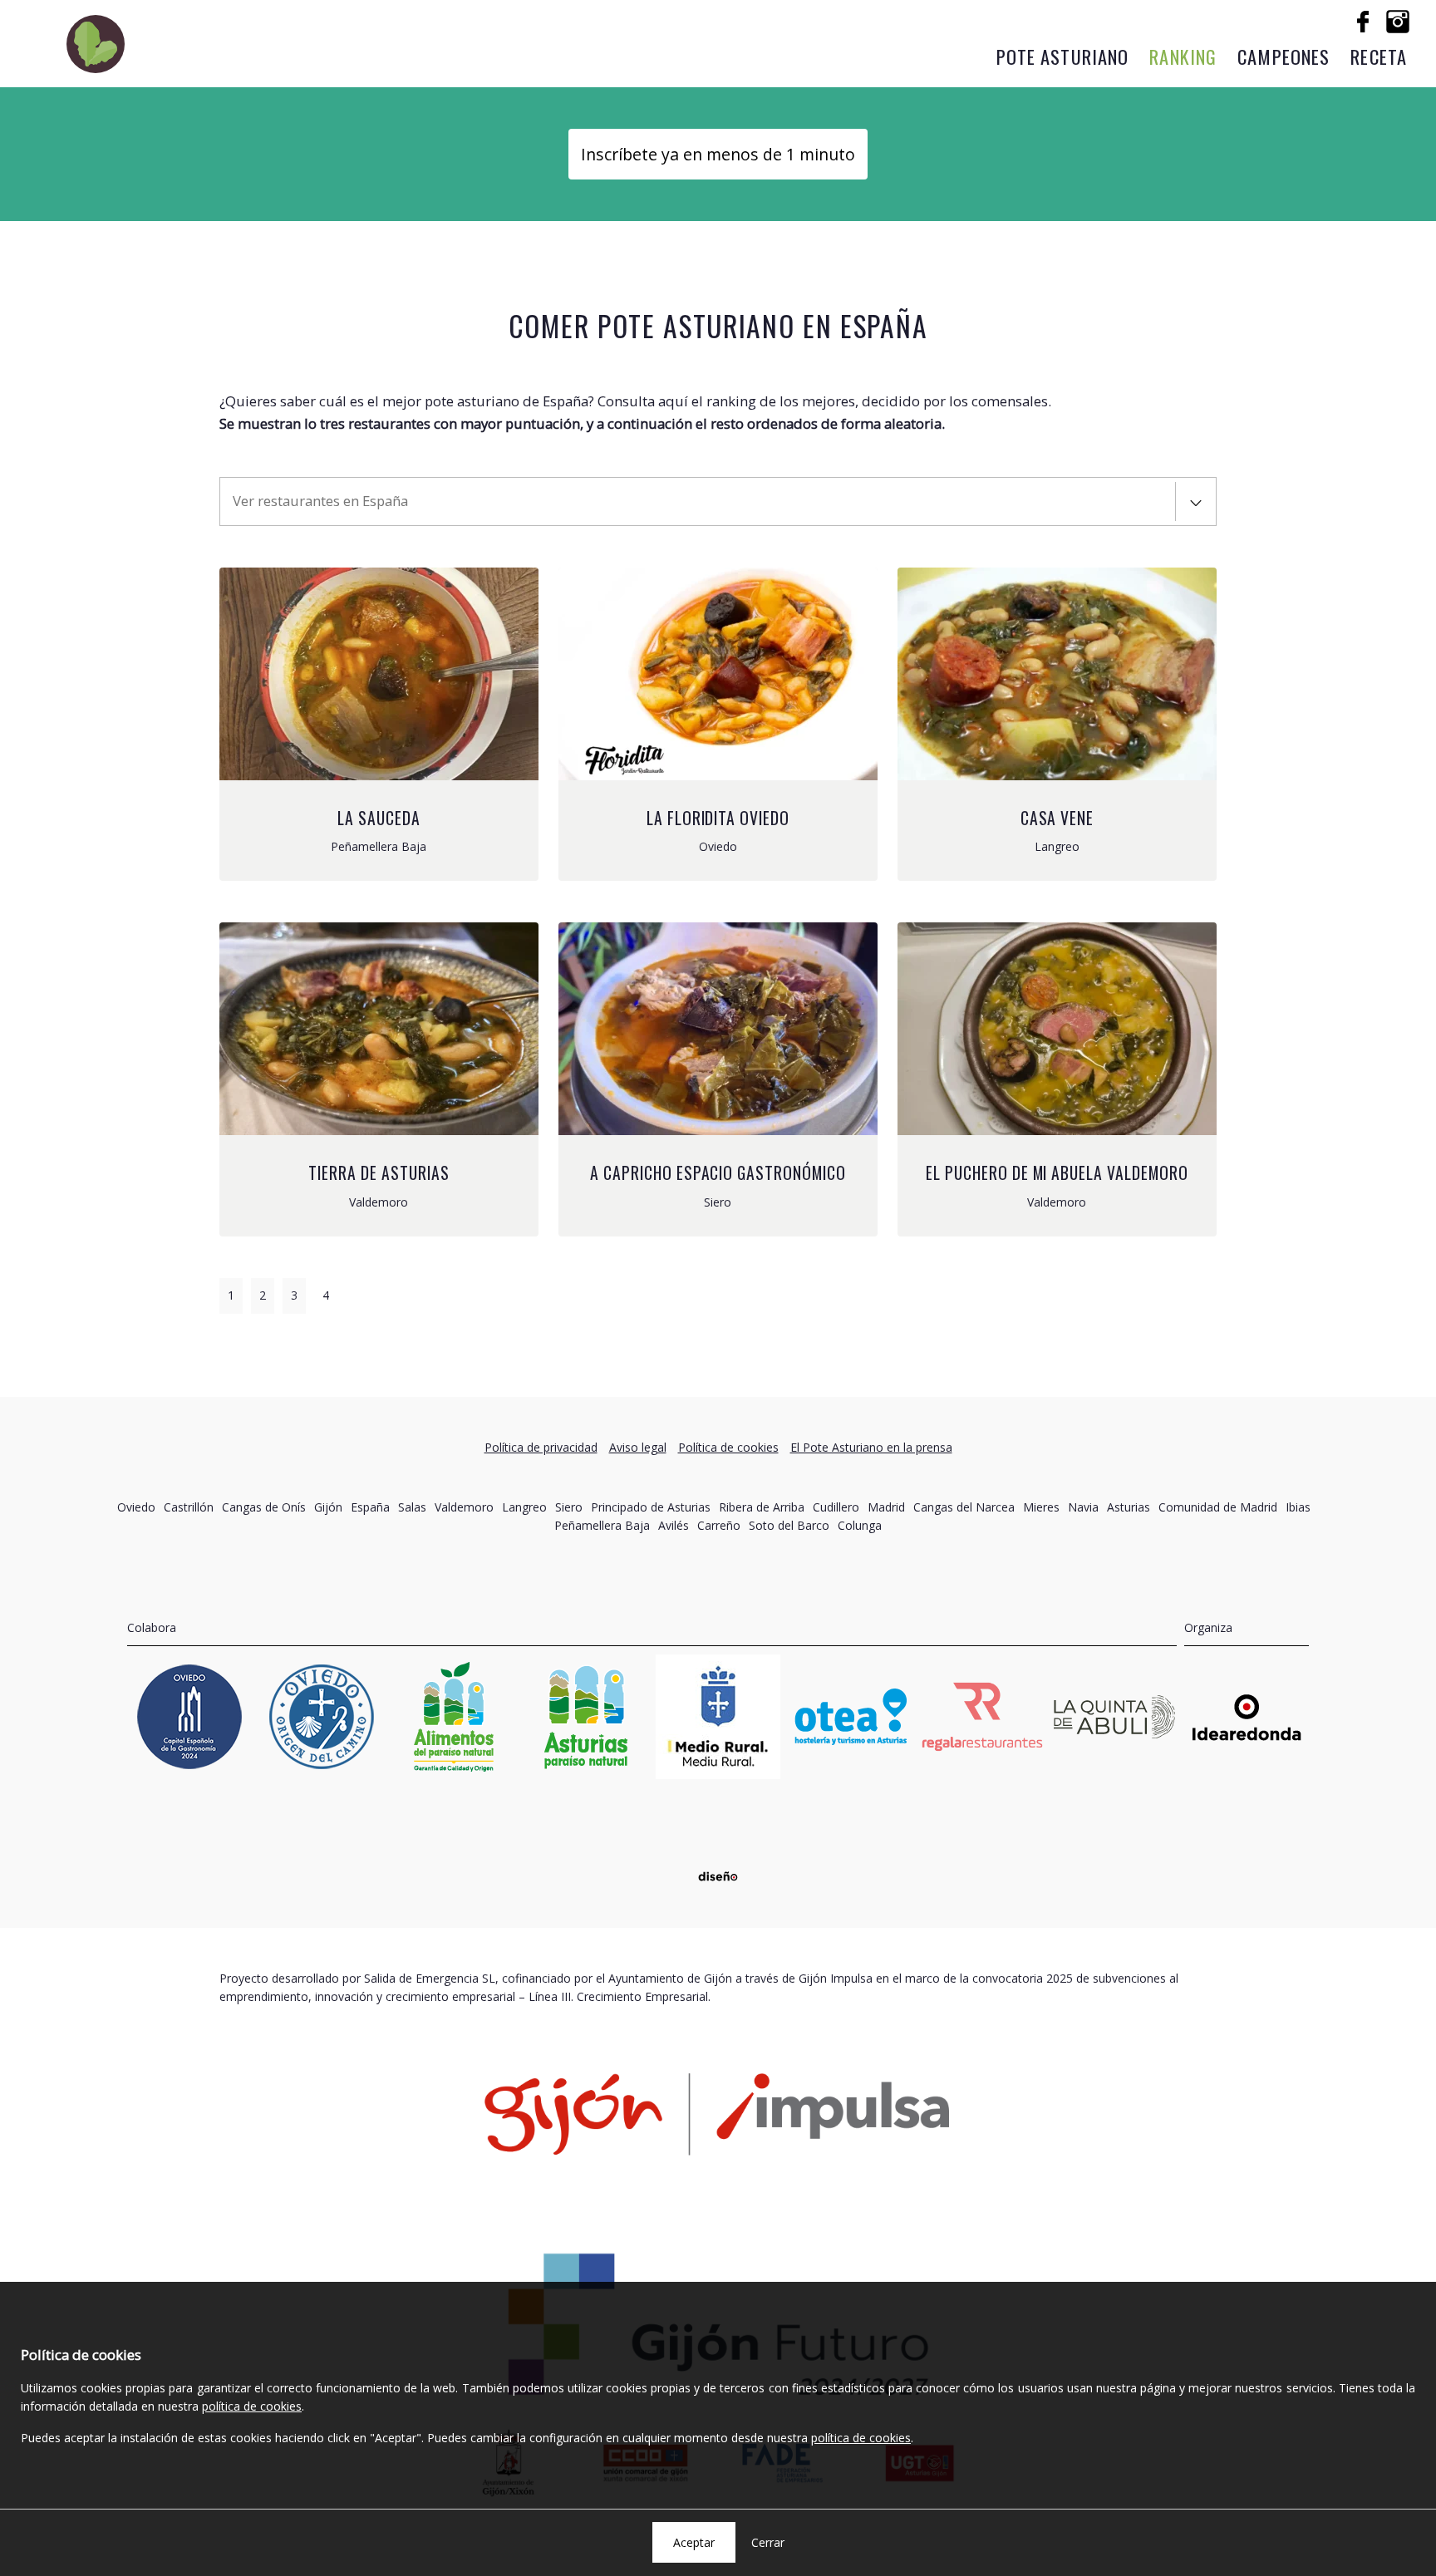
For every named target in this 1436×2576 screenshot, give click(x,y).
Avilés (674, 1525)
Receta (1379, 56)
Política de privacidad (541, 1447)
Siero (569, 1507)
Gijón (328, 1507)
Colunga (860, 1525)
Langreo (524, 1507)
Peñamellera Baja (602, 1525)
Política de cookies (728, 1447)
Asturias (1129, 1507)
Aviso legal (638, 1447)
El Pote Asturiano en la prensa (871, 1447)
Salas (412, 1507)
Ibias (1298, 1507)
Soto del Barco (789, 1525)
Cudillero (836, 1507)
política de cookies (252, 2406)
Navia (1083, 1507)
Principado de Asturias (651, 1507)
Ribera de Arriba (762, 1507)
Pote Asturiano (1063, 56)
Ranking (1183, 56)
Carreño (719, 1525)
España (370, 1507)
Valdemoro (464, 1507)
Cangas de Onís (264, 1507)
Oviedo (136, 1507)
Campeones (1284, 56)
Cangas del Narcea (964, 1507)
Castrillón (189, 1507)
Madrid (886, 1507)
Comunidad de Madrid (1218, 1507)
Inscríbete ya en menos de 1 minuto (718, 154)
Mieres (1041, 1507)
